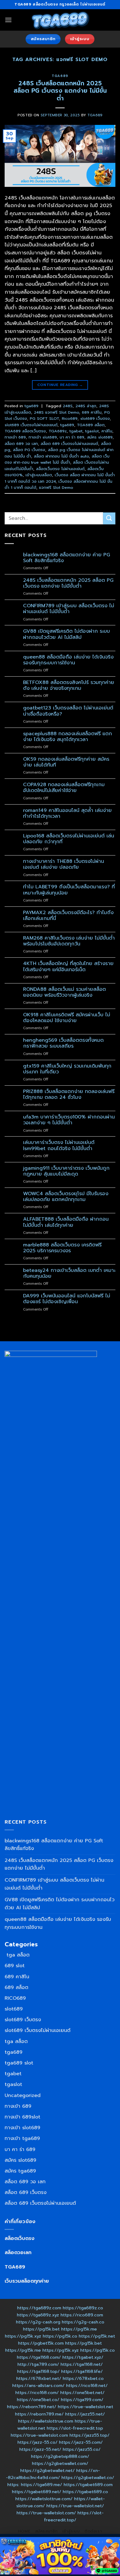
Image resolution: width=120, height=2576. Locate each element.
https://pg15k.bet (41, 2329)
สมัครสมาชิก (46, 2531)
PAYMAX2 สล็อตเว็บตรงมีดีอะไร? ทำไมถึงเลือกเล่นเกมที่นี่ (68, 916)
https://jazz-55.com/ (81, 2442)
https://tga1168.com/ (39, 2357)
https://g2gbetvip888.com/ (60, 2456)
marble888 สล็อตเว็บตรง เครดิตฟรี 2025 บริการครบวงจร (62, 1248)
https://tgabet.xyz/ (83, 2357)
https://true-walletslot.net (86, 2407)
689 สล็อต (16, 1987)
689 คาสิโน (92, 412)
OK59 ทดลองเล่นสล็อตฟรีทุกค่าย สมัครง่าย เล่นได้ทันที (66, 762)
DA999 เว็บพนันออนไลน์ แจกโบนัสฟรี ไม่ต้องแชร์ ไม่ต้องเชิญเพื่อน (67, 1299)
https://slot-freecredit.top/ (74, 2516)
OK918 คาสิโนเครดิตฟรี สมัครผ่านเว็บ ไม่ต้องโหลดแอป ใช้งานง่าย (67, 1018)
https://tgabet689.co (85, 2492)
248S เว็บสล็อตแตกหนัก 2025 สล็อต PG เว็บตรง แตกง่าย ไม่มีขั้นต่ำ (60, 91)
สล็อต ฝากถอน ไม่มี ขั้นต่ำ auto (61, 456)
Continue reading (60, 385)
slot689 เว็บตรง (95, 418)
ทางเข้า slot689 (43, 437)
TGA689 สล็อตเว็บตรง (25, 431)
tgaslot (92, 431)
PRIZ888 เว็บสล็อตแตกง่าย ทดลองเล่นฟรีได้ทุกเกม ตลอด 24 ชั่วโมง (69, 1095)
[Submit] (109, 518)
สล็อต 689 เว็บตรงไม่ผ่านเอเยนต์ (69, 444)
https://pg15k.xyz (23, 2336)
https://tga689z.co (83, 2308)
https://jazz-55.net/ (40, 2449)
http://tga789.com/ (38, 2364)
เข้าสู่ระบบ (71, 2531)
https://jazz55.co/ (82, 2449)
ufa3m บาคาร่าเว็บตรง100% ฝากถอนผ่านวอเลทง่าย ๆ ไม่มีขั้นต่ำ (69, 1120)
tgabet (76, 431)
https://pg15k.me (79, 2329)
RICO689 (15, 1998)
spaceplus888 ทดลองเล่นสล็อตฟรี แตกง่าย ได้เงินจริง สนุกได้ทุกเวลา (68, 737)
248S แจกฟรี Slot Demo (56, 412)
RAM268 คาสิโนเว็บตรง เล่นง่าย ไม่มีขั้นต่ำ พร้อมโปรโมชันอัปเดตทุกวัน (69, 941)
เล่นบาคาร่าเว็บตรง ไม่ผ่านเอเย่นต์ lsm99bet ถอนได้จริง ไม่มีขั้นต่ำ (59, 1145)
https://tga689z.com (39, 2308)
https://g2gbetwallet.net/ (48, 2470)
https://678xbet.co (83, 2378)
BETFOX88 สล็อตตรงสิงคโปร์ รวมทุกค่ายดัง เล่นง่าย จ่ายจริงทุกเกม (69, 686)
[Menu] (8, 20)
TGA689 (15, 2267)
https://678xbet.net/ (39, 2378)
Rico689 (70, 418)
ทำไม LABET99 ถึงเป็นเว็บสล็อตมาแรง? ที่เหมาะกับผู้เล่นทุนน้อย (69, 890)
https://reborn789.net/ (32, 2407)
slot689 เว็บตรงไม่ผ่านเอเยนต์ (31, 425)
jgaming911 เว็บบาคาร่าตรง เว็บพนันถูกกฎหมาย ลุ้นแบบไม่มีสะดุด (66, 1171)
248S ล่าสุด (86, 406)
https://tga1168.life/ (82, 2371)
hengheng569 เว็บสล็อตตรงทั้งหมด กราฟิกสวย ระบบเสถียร (63, 1043)
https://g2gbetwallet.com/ (60, 2463)
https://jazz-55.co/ (38, 2442)
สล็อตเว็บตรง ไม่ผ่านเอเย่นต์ (60, 469)
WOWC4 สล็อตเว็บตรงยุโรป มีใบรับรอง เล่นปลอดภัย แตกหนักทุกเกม (66, 1197)
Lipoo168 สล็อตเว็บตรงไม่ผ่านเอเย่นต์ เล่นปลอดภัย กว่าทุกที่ (69, 839)
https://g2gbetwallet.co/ (88, 2478)
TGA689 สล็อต (91, 425)
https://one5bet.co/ (38, 2400)
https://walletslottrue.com (46, 2421)
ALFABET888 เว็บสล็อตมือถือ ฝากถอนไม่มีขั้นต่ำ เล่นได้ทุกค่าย (66, 1222)
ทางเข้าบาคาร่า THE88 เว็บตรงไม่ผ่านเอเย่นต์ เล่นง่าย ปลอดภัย (64, 864)
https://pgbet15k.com (41, 2343)
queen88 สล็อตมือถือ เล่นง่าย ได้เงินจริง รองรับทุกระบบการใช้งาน (68, 660)
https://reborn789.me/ (39, 2414)
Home (24, 2531)
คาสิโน (107, 431)
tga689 (60, 76)
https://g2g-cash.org (38, 2322)
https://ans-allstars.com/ (38, 2385)
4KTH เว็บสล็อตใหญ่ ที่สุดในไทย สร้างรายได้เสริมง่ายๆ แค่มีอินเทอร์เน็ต (68, 967)
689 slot (15, 1966)
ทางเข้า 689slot (22, 2117)
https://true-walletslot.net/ (75, 2506)
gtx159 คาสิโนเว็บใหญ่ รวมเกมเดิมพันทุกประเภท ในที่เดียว (67, 1069)
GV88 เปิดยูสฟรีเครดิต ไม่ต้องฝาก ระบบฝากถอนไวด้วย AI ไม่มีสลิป (66, 634)
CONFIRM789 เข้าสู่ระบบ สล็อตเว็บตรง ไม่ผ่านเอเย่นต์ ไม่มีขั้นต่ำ (69, 609)
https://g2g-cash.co (83, 2322)
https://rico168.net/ (87, 2385)
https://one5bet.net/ (82, 2393)
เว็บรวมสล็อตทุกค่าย (27, 2281)
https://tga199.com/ (82, 2400)
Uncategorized (23, 2095)
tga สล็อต (17, 1955)
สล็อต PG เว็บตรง (29, 450)
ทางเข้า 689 (15, 437)
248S (68, 406)
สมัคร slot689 (100, 437)
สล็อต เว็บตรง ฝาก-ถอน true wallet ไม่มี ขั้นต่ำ (57, 459)
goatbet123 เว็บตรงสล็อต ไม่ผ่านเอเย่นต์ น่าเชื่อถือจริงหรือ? (68, 711)
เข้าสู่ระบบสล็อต (39, 475)
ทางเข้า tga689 (22, 2138)
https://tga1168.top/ (38, 2371)
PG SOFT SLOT (44, 418)
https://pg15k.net (97, 2336)
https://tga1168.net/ (82, 2364)
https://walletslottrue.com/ (44, 2499)
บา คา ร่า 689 (72, 437)
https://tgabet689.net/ (37, 2492)
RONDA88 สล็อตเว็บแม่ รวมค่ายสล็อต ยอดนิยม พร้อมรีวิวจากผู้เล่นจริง (64, 992)
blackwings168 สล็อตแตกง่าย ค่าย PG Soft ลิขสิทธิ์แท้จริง (67, 558)
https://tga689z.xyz (38, 2315)
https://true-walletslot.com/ (46, 2513)
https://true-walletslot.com (39, 2435)
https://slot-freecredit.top (75, 2428)
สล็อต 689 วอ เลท (21, 444)
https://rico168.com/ (37, 2393)
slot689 (14, 2009)
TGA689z (58, 431)
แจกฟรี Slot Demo (56, 487)
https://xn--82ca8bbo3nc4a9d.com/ (53, 2474)
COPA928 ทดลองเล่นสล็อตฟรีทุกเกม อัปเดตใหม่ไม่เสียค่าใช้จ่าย (64, 788)
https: (13, 2485)
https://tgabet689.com (88, 2485)
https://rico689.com (82, 2315)
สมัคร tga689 (20, 2171)
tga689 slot (19, 2063)
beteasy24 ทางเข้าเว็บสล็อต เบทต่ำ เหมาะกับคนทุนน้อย (69, 1273)
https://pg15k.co (60, 2336)
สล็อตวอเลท (18, 2253)
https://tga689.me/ (42, 2485)
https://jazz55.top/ (90, 2435)
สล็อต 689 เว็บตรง (26, 2192)
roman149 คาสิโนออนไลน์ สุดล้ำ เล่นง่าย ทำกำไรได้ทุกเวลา (67, 813)
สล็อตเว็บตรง (20, 2238)
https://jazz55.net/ (85, 2414)
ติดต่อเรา (93, 2531)
